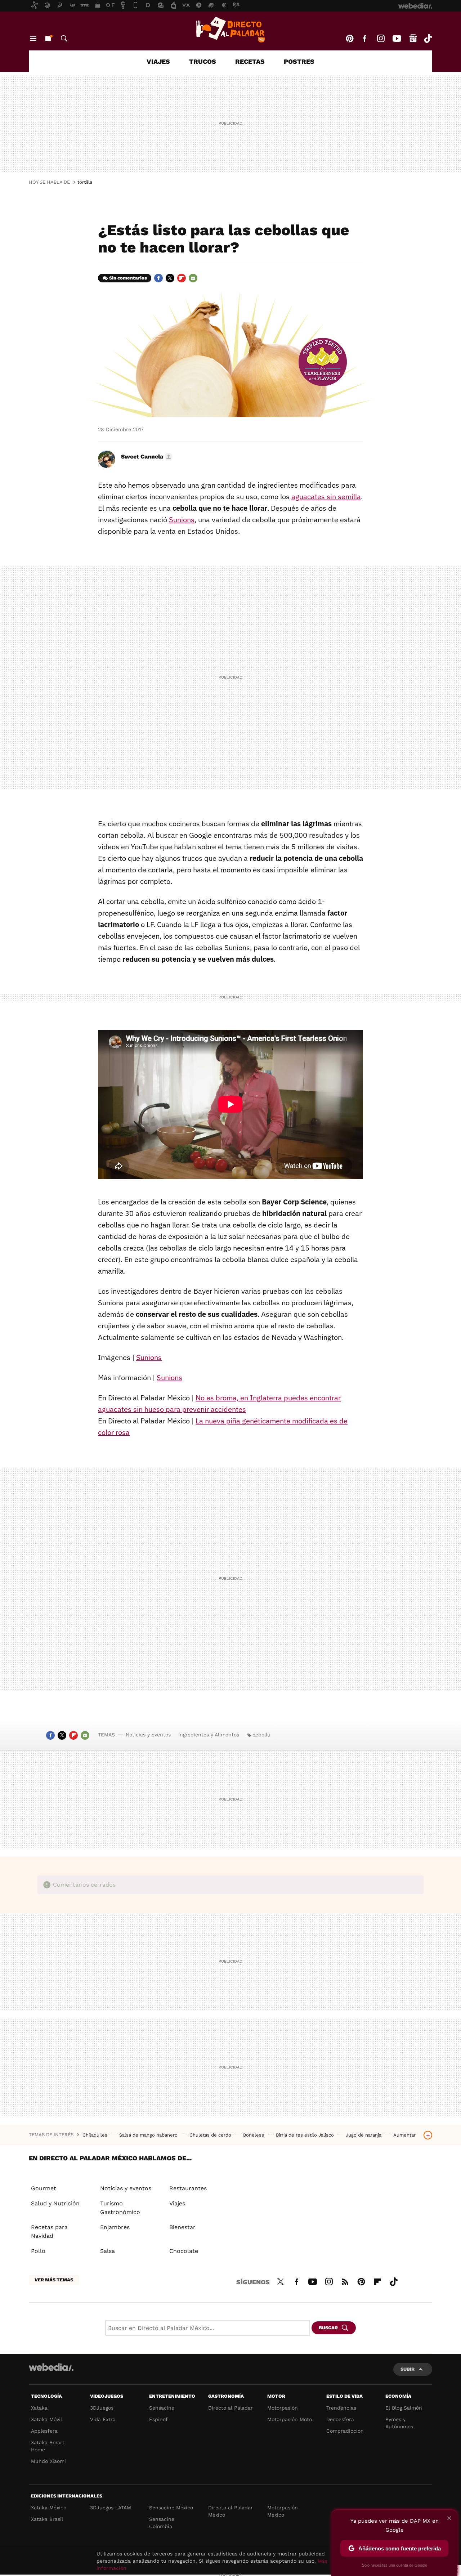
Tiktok (428, 39)
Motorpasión (283, 2408)
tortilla (85, 182)
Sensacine (162, 2408)
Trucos (203, 61)
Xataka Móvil (46, 2419)
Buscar (64, 39)
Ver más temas (54, 2280)
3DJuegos (102, 2408)
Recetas (250, 61)
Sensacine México (171, 2508)
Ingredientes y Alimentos (209, 1735)
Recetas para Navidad (49, 2231)
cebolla (261, 1735)
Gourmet (44, 2188)
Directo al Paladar (230, 2408)
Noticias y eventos (148, 1735)
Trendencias (341, 2408)
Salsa (108, 2251)
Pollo (38, 2251)
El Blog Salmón (404, 2408)
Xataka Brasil (47, 2519)
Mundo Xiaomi (48, 2461)
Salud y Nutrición (55, 2203)
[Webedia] (51, 2367)
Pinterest (350, 39)
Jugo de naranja (364, 2135)
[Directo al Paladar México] (230, 30)
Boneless (254, 2135)
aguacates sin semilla (326, 497)
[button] (146, 457)
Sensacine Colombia (162, 2523)
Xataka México (49, 2508)
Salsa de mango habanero (149, 2135)
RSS (345, 2281)
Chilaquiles (96, 2135)
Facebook (364, 39)
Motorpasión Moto (290, 2419)
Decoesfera (340, 2419)
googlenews (413, 39)
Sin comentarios (128, 278)
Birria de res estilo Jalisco (306, 2135)
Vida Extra (103, 2419)
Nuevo (48, 39)
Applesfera (44, 2431)
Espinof (158, 2419)
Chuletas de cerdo (211, 2135)
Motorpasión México (283, 2511)
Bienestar (182, 2227)
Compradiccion (345, 2431)
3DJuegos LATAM (111, 2508)
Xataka (39, 2408)
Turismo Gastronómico (120, 2208)
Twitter (170, 278)
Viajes (158, 61)
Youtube (397, 39)
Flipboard (182, 278)
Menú (33, 39)
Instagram (381, 39)
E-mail (193, 278)
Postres (299, 61)
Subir (408, 2369)
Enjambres (115, 2227)
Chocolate (184, 2251)
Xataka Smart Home (48, 2446)
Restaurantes (188, 2188)
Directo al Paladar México (230, 2511)
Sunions (182, 520)
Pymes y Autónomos (399, 2423)
